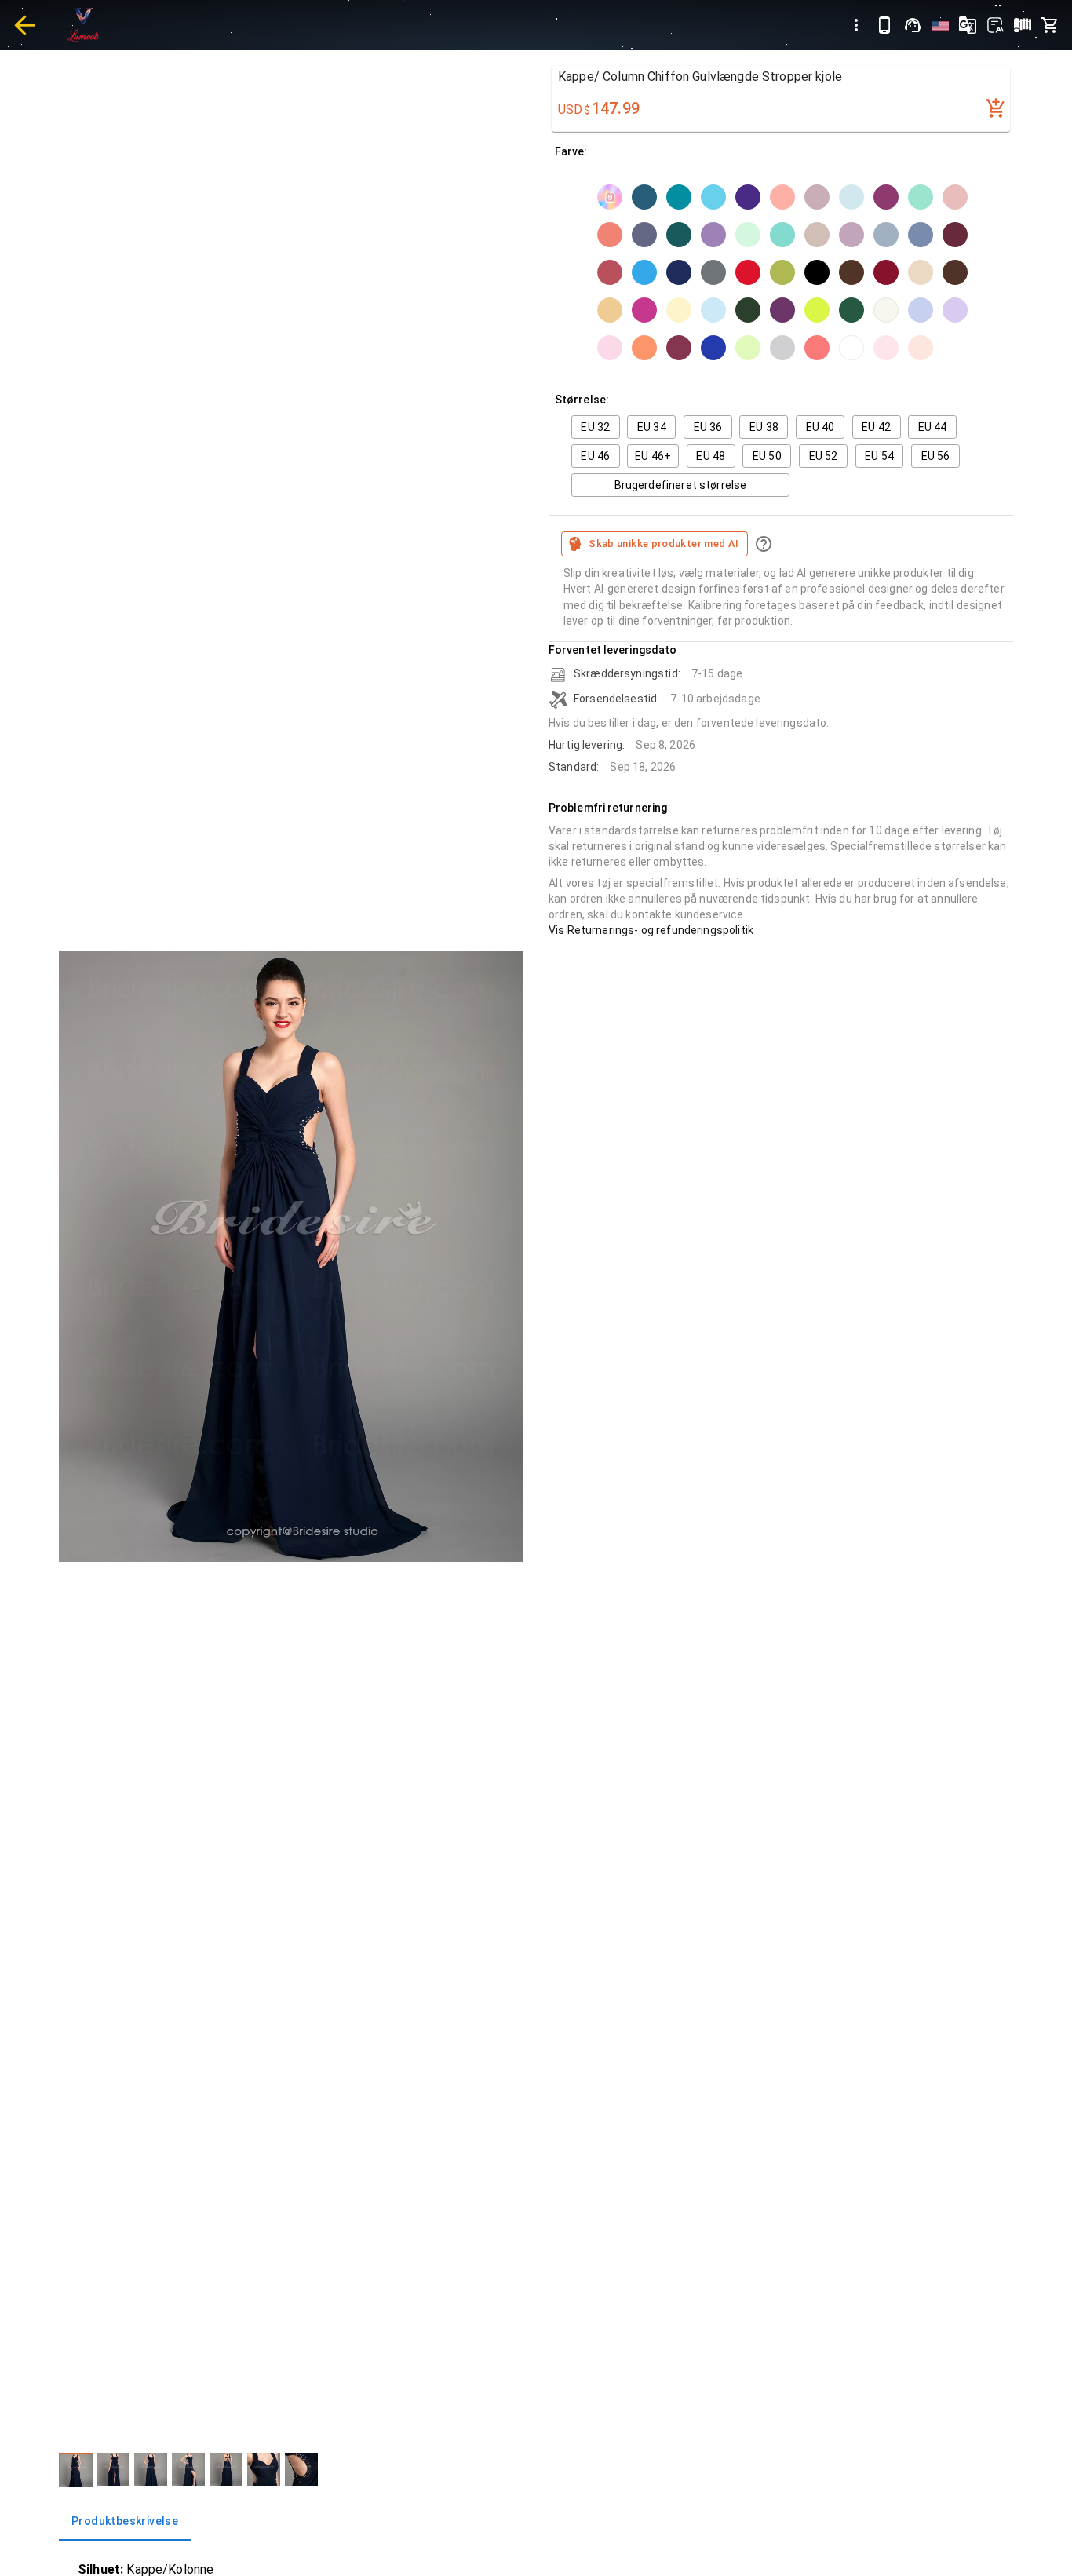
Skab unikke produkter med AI (664, 544)
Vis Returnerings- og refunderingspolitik (651, 930)
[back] (24, 25)
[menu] (856, 25)
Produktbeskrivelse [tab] (125, 2521)
